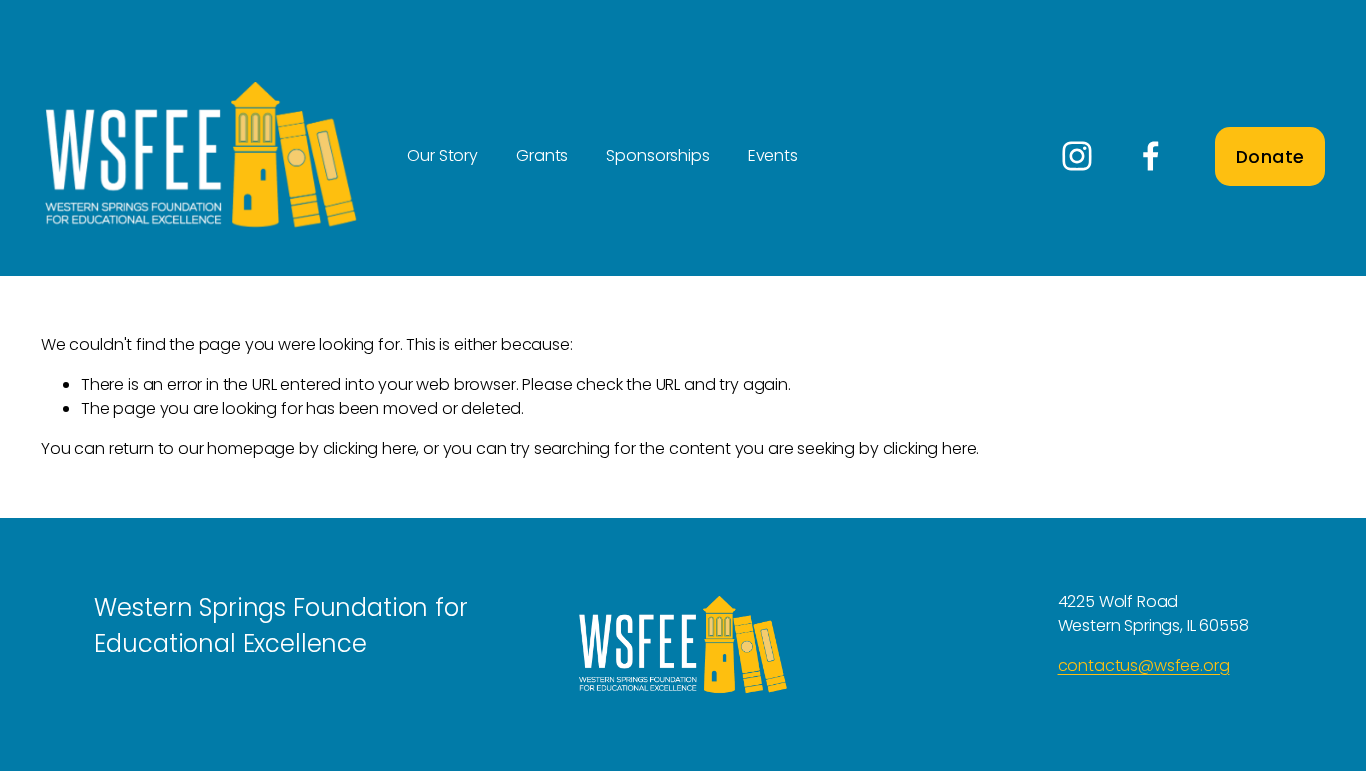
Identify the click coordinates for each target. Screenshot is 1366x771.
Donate (1270, 156)
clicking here (370, 448)
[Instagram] (1077, 156)
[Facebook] (1151, 156)
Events (773, 155)
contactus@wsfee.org (1144, 665)
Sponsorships (657, 155)
